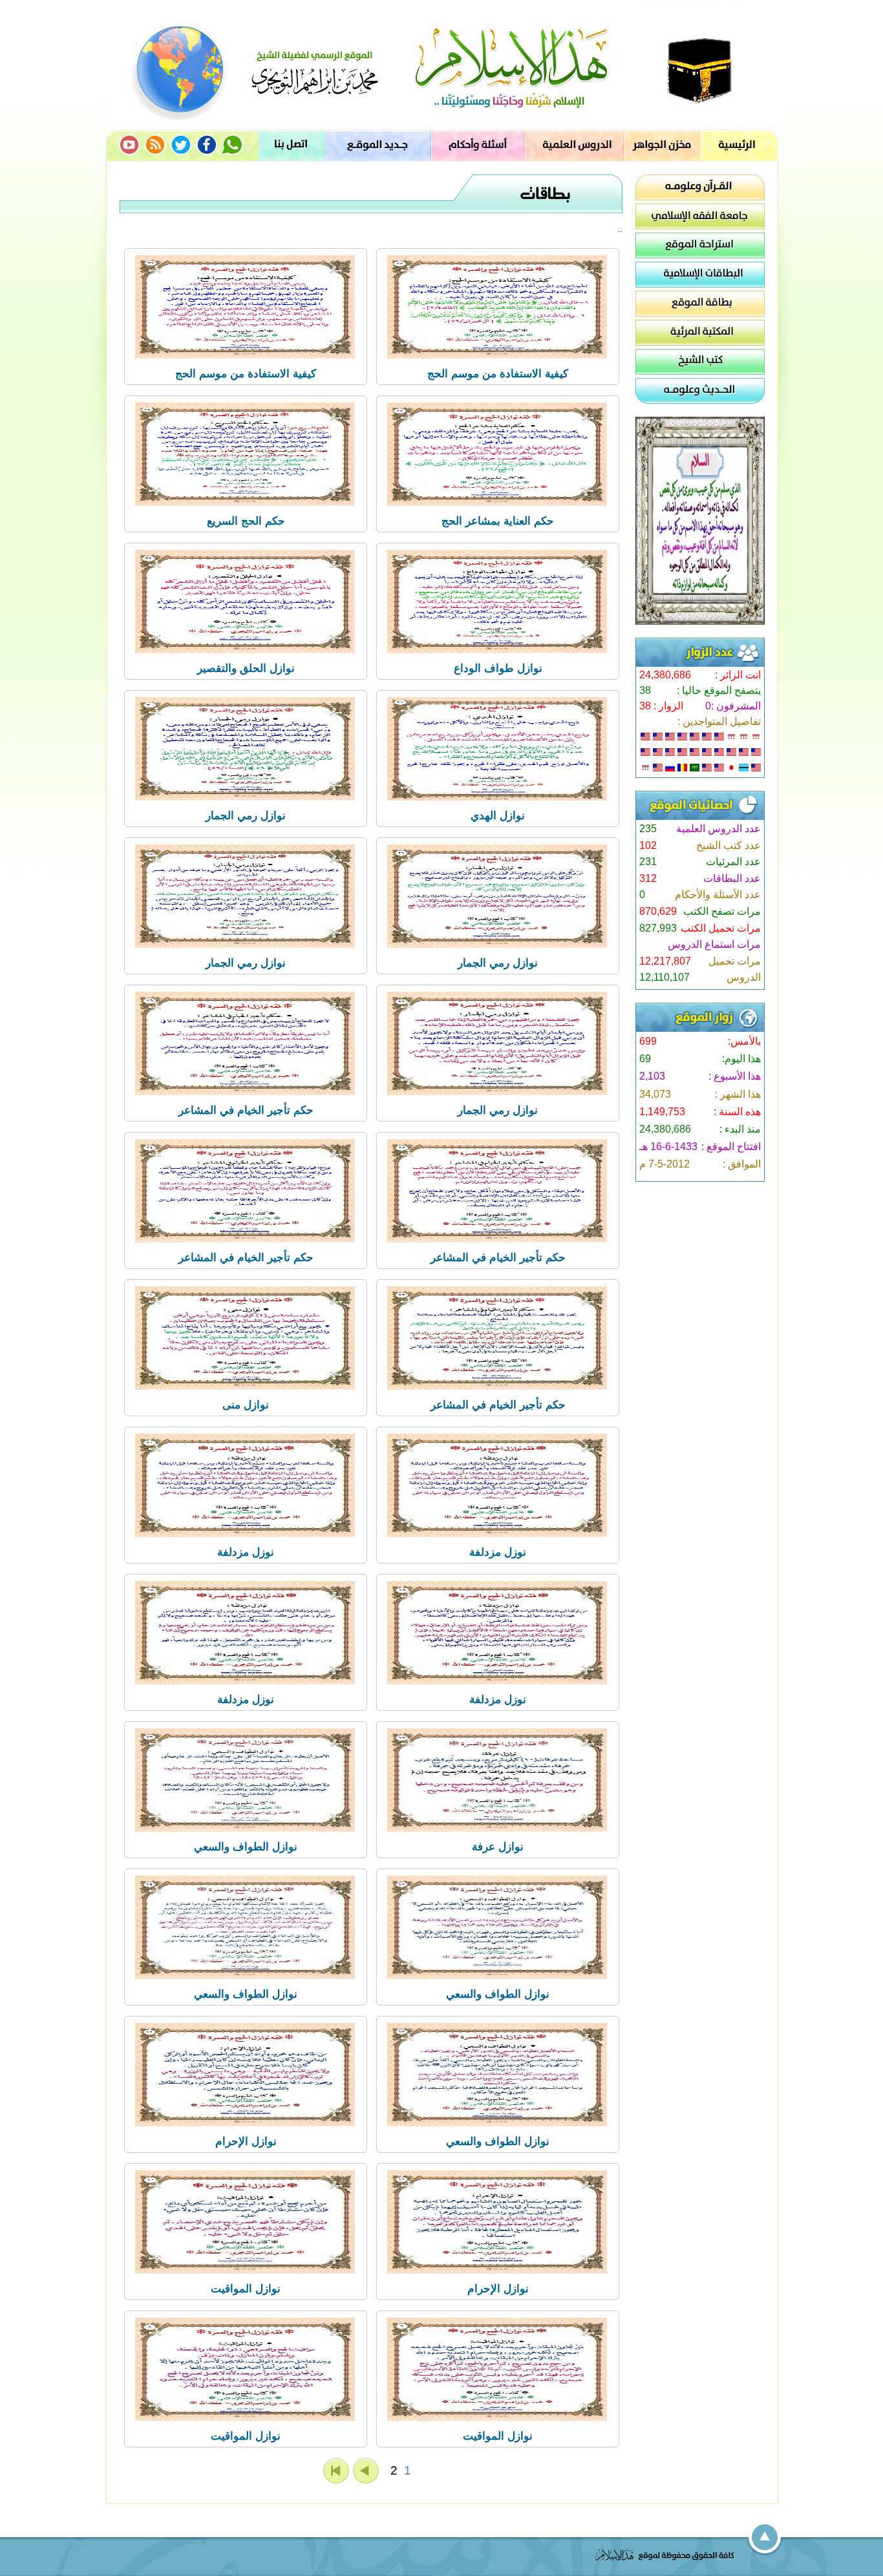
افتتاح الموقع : (731, 1147)
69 (645, 1059)
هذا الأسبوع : (735, 1076)
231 (648, 862)
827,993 (658, 928)
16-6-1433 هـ (668, 1147)
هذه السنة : (737, 1112)
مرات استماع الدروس (714, 944)
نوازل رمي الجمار (246, 816)
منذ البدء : (740, 1129)
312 (648, 878)
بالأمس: (744, 1041)
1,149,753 (662, 1112)
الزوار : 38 (661, 706)
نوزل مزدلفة (498, 1552)
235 (648, 829)
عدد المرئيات (733, 862)
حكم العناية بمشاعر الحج (498, 521)
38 (645, 690)
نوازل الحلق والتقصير (246, 668)
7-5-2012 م (665, 1164)
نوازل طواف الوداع (498, 668)
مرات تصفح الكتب (722, 911)
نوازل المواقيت (246, 2289)
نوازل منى (246, 1405)
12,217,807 (665, 961)
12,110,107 (665, 977)
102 (648, 845)
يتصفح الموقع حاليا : (719, 690)
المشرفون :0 (733, 706)
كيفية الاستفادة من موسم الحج (498, 374)
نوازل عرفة (498, 1847)
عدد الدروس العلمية (718, 829)
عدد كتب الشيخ (729, 845)
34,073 (655, 1094)
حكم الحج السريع (246, 521)
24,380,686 (665, 675)
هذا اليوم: (741, 1059)
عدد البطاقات (732, 878)
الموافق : (742, 1164)
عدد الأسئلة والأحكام (718, 895)
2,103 (652, 1076)
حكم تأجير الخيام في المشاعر (246, 1110)
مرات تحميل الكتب (721, 928)
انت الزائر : (738, 675)
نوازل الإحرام (246, 2141)
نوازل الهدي (498, 816)
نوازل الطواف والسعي (246, 1847)
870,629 (658, 911)
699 (648, 1041)
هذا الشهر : (738, 1094)
